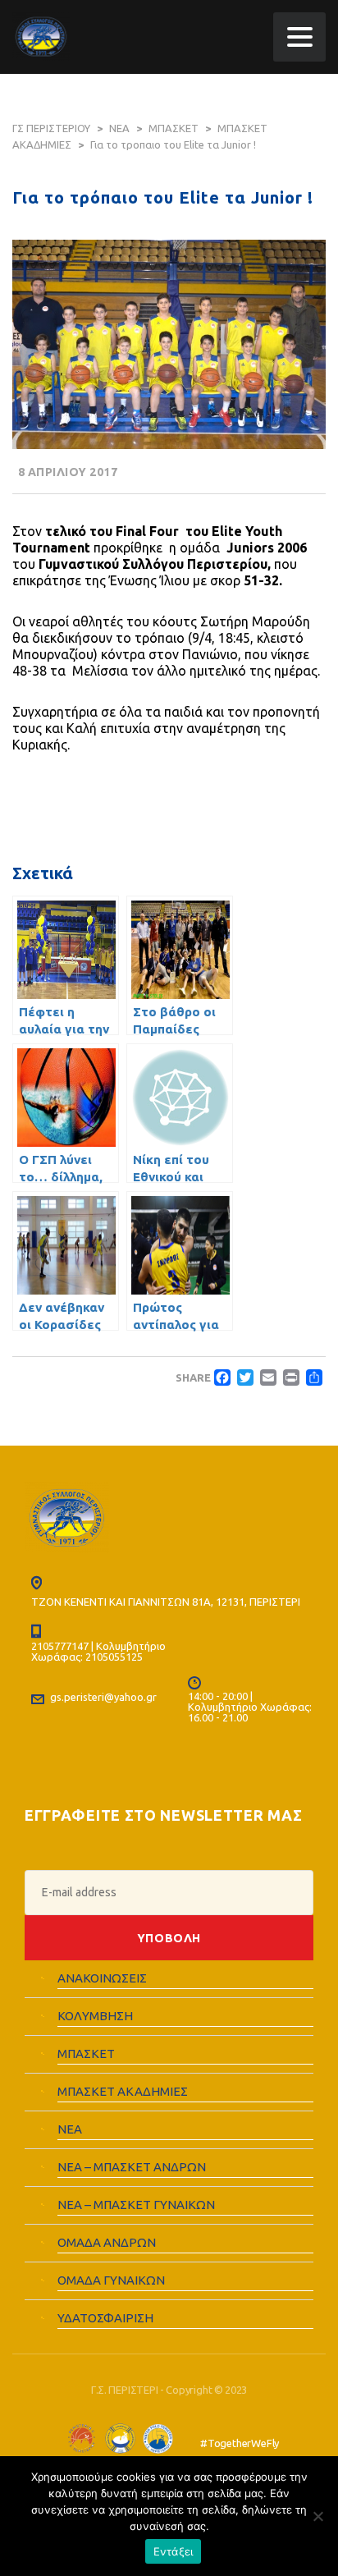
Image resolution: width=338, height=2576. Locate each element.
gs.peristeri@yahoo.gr (103, 1697)
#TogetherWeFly (240, 2444)
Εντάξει (174, 2551)
